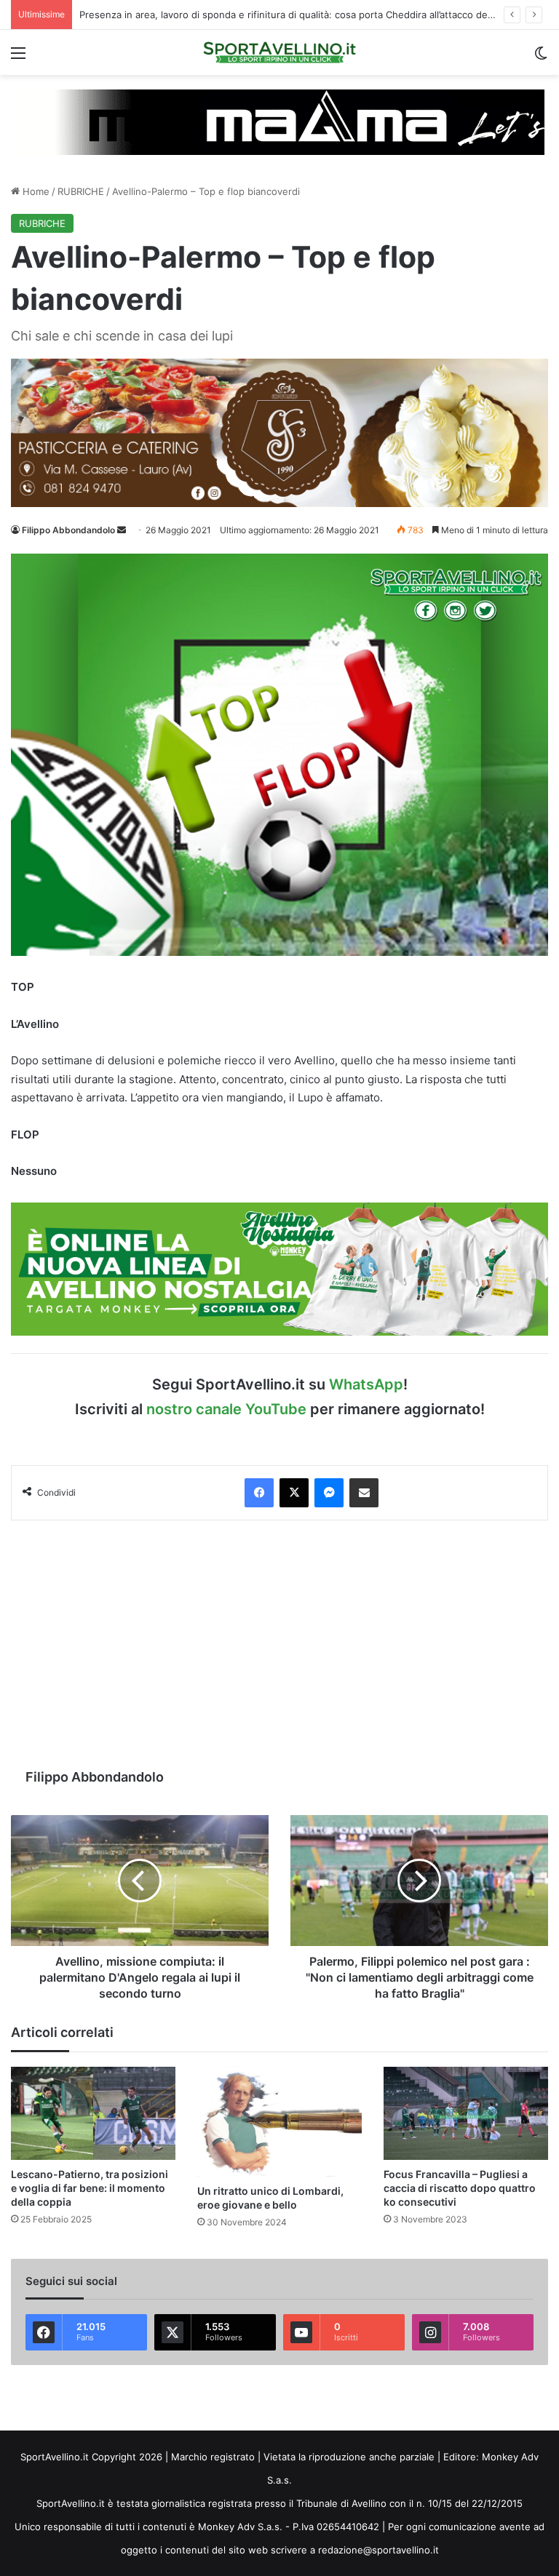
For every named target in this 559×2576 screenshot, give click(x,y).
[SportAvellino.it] (279, 52)
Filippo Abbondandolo (68, 530)
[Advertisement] (279, 1644)
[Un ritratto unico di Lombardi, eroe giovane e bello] (279, 2122)
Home (35, 191)
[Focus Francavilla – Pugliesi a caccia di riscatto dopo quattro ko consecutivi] (466, 2113)
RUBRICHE (81, 191)
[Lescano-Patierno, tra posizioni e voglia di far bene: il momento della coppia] (93, 2113)
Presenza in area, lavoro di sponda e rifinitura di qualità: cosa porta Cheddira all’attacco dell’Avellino (303, 15)
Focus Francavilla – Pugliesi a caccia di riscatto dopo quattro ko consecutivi (460, 2188)
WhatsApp (366, 1384)
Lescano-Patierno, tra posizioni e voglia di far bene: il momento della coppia (90, 2188)
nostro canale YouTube (226, 1409)
